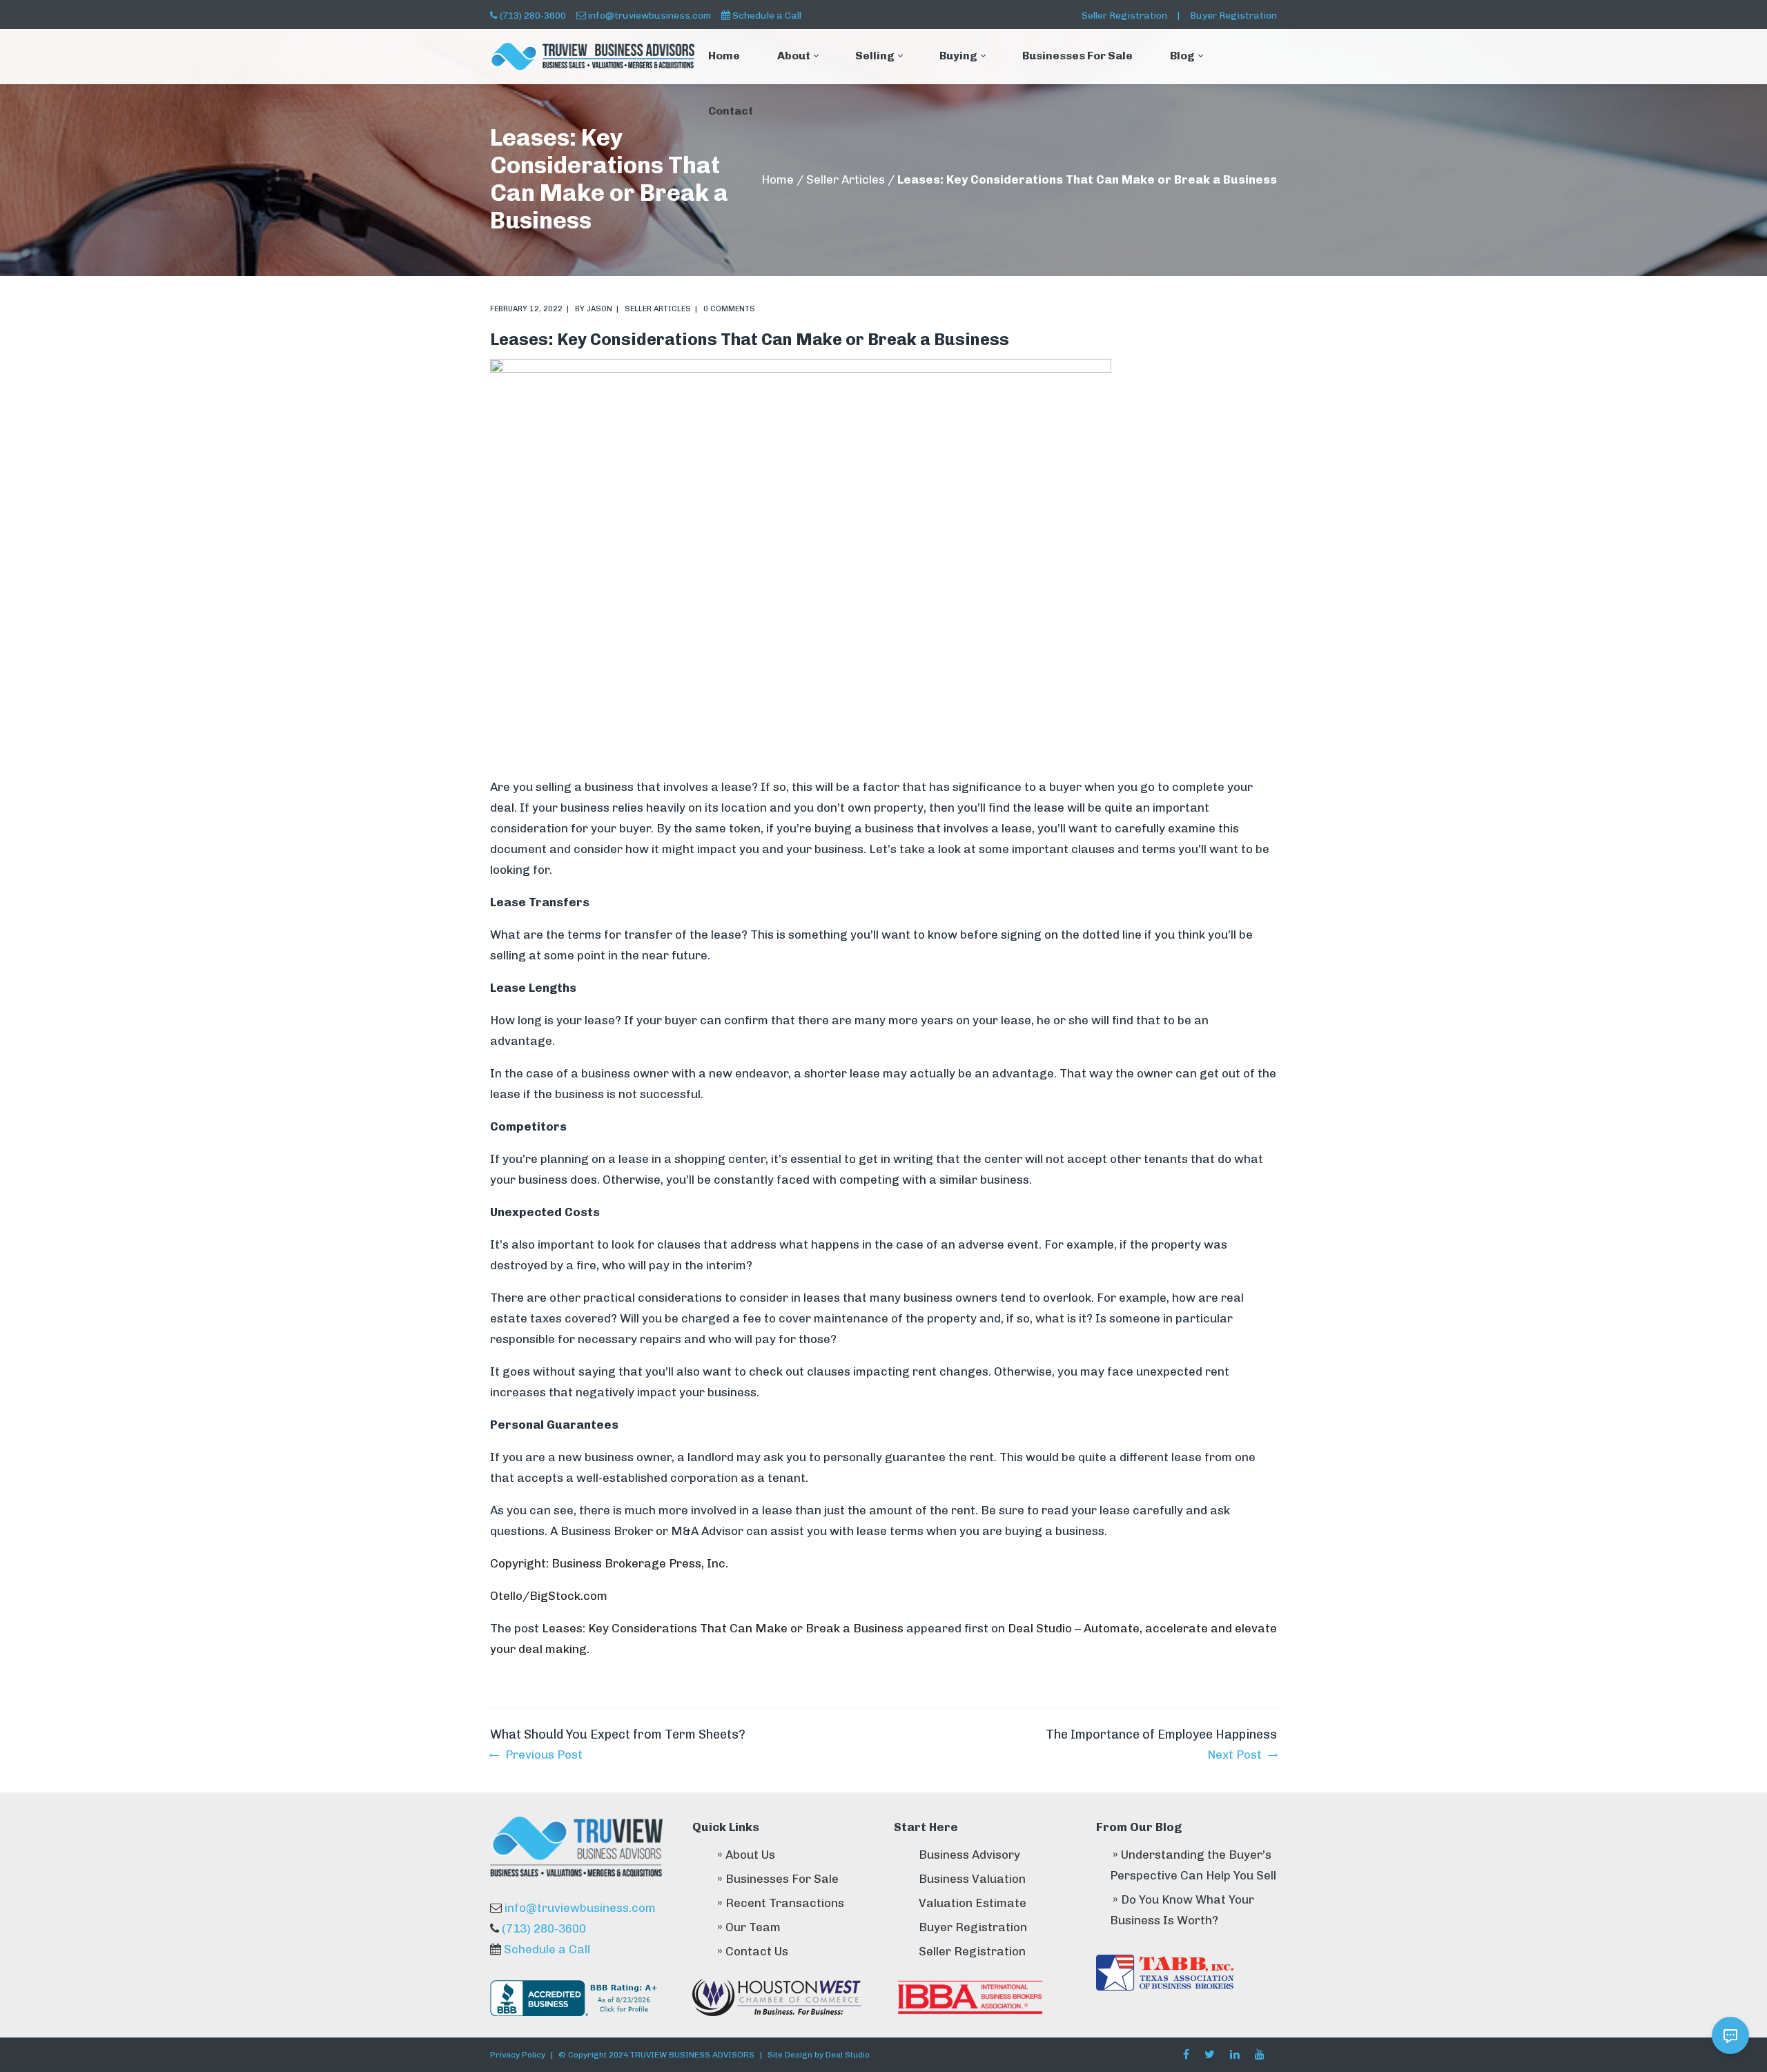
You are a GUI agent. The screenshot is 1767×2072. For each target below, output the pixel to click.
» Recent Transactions (781, 1903)
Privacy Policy (518, 2055)
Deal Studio (848, 2055)
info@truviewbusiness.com (650, 15)
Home (778, 179)
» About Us (746, 1855)
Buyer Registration (1233, 15)
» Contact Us (753, 1951)
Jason (599, 309)
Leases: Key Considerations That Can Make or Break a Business (723, 1628)
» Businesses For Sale (778, 1879)
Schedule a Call (767, 15)
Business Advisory (969, 1855)
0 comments (729, 309)
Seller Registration (1124, 15)
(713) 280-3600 (533, 15)
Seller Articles (846, 179)
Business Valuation (972, 1879)
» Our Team (749, 1927)
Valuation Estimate (973, 1903)
